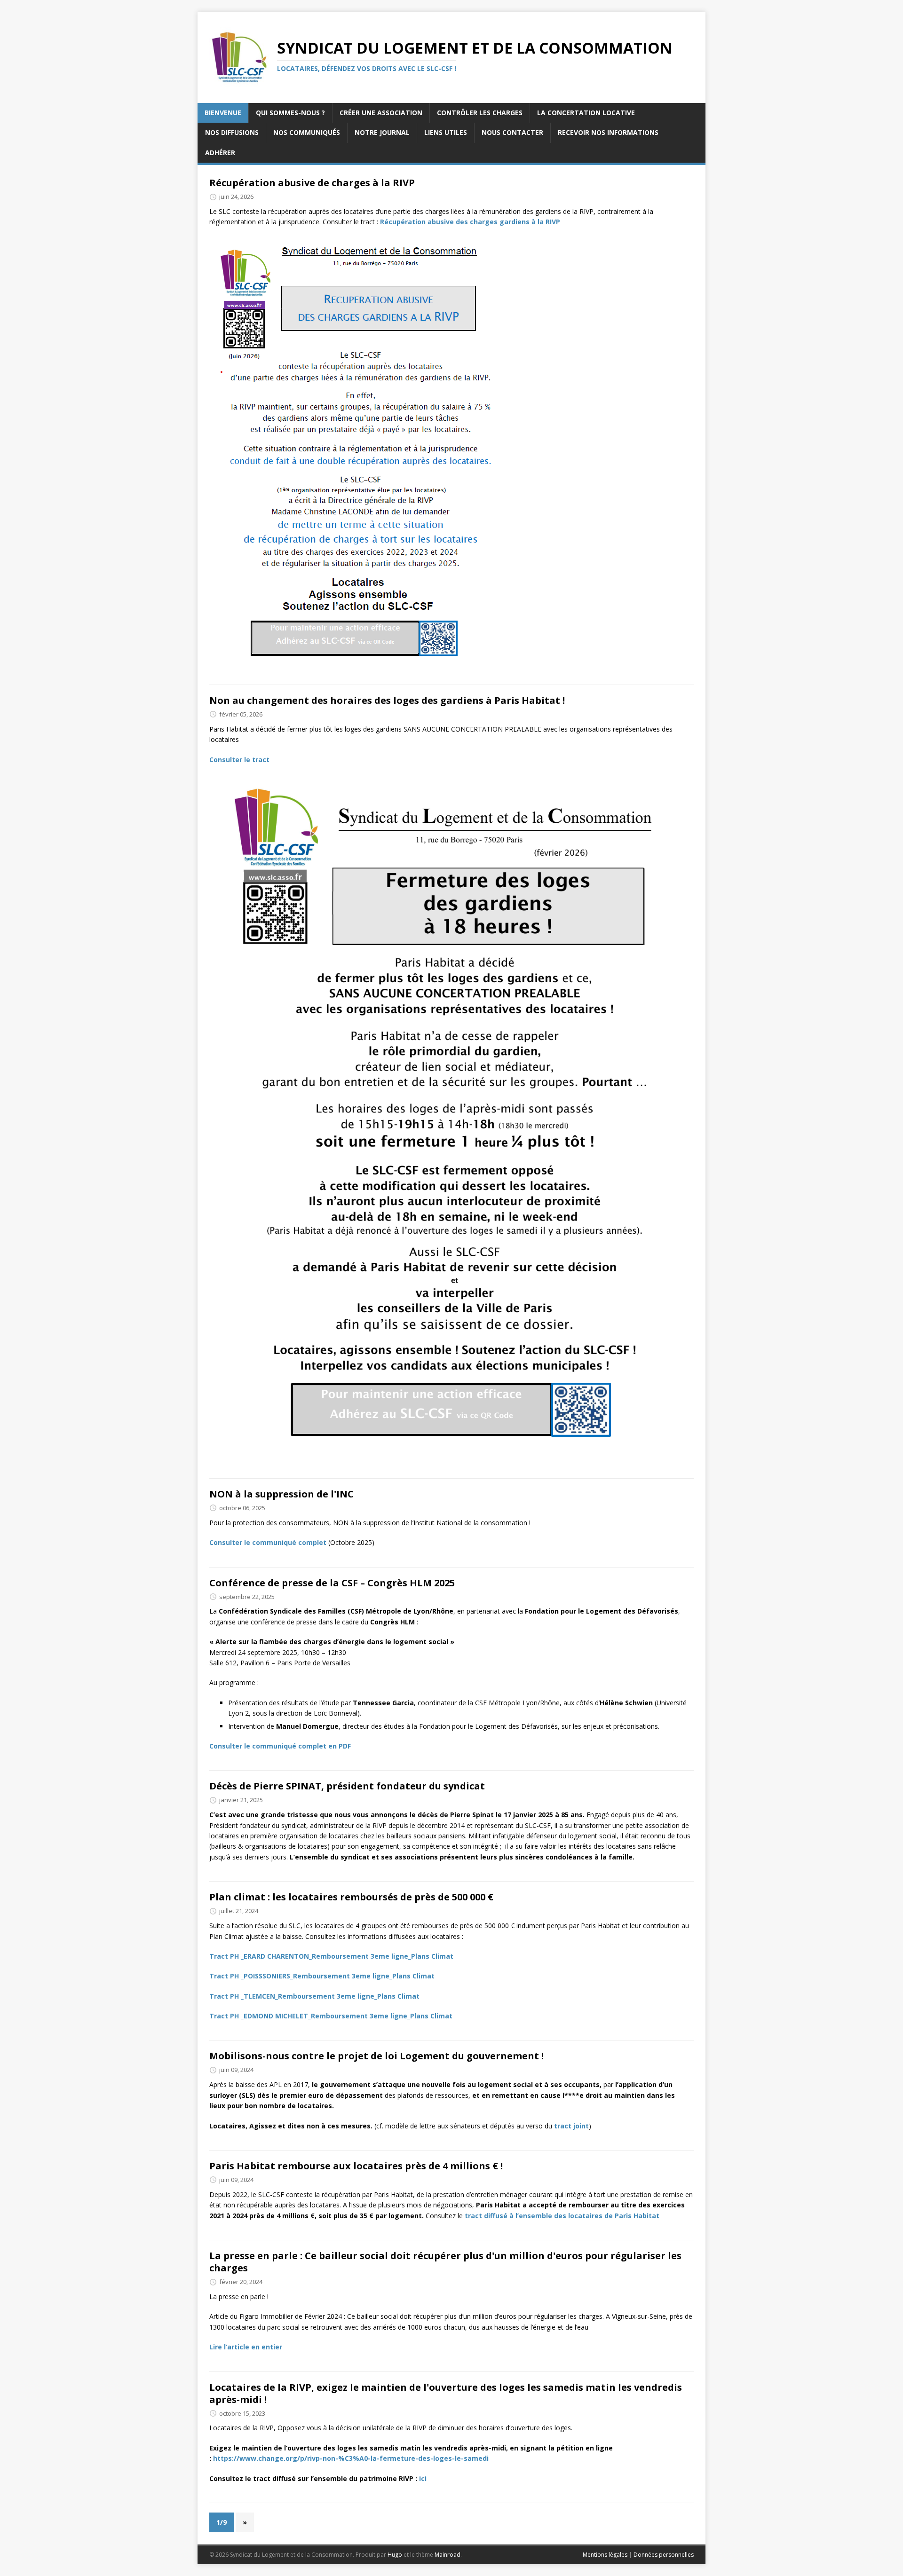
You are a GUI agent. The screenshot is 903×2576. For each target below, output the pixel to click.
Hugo (395, 2555)
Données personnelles (664, 2555)
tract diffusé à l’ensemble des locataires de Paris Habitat (562, 2216)
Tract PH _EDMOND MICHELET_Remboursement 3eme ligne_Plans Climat (331, 2016)
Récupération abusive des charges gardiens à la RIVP (470, 222)
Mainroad (448, 2555)
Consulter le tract (239, 760)
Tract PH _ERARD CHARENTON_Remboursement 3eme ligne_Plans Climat (331, 1956)
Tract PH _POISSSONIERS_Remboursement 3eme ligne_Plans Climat (322, 1976)
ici (423, 2478)
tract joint (571, 2126)
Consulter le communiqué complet (268, 1542)
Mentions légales (605, 2555)
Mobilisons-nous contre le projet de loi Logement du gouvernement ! (376, 2056)
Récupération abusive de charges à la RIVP (312, 183)
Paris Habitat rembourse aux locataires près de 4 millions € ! (356, 2166)
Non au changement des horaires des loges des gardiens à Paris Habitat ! (387, 700)
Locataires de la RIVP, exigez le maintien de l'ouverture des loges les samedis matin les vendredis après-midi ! (446, 2393)
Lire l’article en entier (246, 2347)
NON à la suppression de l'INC (281, 1494)
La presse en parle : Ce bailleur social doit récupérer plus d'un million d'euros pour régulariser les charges (445, 2262)
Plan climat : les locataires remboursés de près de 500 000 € (351, 1897)
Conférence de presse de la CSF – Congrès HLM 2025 (332, 1583)
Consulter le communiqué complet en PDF (280, 1746)
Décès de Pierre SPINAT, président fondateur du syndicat (347, 1786)
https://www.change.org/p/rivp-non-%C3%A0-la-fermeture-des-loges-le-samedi (351, 2458)
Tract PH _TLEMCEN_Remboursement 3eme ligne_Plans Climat (314, 1996)
